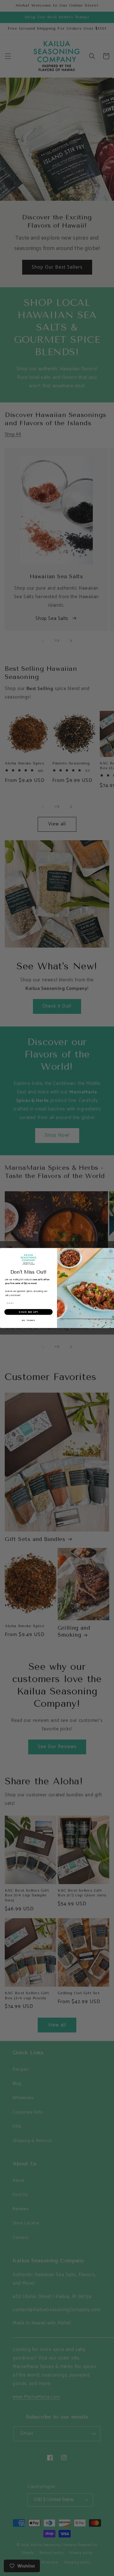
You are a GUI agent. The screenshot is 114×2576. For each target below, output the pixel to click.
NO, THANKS (28, 1321)
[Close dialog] (111, 1251)
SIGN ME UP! (28, 1312)
